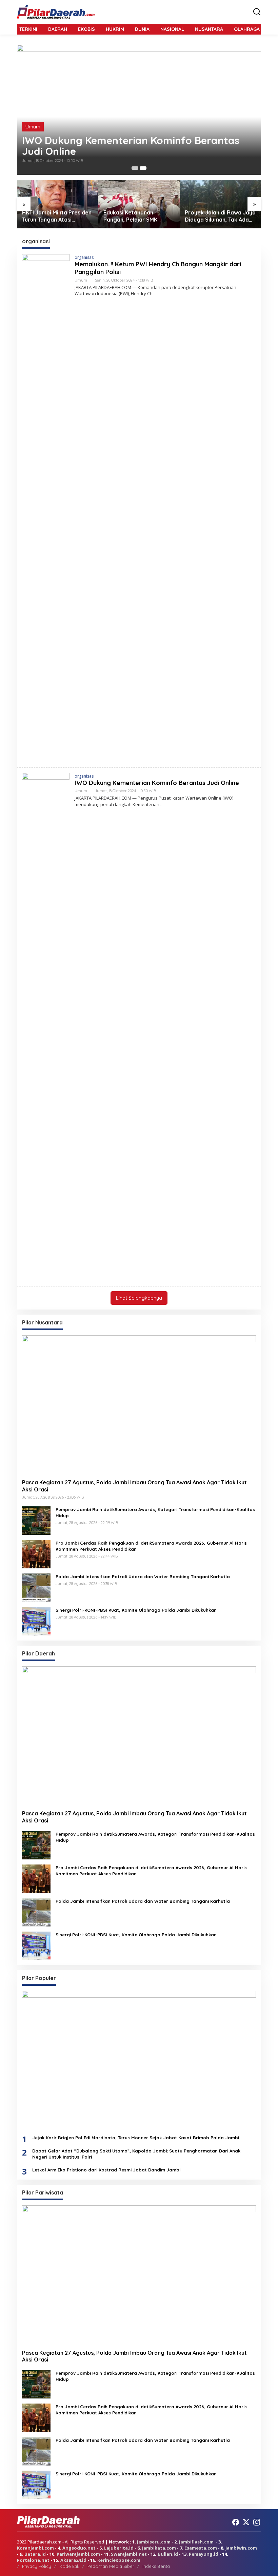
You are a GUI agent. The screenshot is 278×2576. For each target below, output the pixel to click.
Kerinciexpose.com (119, 2560)
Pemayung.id (204, 2554)
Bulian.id (168, 2554)
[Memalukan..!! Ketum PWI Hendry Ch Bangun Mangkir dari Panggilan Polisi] (155, 294)
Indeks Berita (156, 2566)
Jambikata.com (159, 2548)
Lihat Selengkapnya (139, 1298)
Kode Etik (69, 2566)
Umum (33, 127)
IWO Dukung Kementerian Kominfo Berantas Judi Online (131, 146)
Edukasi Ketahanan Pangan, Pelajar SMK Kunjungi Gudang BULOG (136, 216)
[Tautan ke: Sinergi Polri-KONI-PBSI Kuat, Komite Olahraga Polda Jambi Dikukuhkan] (36, 1621)
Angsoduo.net (79, 2548)
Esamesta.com (201, 2548)
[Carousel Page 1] (135, 168)
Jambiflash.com (196, 2542)
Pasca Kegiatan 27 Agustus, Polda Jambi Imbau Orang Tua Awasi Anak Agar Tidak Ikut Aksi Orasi (134, 1486)
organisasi (85, 257)
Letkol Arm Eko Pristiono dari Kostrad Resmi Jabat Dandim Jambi (107, 2170)
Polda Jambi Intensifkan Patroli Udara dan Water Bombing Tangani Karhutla (143, 1576)
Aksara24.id (73, 2560)
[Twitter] (246, 2522)
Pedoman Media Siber (111, 2566)
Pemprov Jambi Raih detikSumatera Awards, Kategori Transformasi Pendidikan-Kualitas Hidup (155, 1512)
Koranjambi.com (35, 2548)
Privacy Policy (37, 2566)
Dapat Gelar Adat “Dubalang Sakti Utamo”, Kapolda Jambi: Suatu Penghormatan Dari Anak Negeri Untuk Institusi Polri (136, 2154)
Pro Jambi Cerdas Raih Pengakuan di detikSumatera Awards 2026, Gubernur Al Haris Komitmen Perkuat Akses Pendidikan (151, 1546)
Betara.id (35, 2554)
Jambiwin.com (241, 2548)
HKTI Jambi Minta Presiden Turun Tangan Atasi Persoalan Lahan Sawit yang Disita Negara (57, 216)
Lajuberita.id (119, 2548)
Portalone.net (33, 2560)
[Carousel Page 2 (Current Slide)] (143, 168)
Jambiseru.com (154, 2542)
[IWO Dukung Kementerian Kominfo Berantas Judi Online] (162, 805)
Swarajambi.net (129, 2554)
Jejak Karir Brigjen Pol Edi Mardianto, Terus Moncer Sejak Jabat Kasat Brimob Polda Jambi (136, 2138)
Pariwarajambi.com (78, 2554)
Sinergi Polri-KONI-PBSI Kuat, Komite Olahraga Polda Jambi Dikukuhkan (136, 1610)
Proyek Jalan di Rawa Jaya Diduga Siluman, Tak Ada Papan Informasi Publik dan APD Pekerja (220, 216)
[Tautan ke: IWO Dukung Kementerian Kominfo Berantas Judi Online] (139, 110)
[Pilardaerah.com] (56, 12)
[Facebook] (236, 2522)
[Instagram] (257, 2522)
